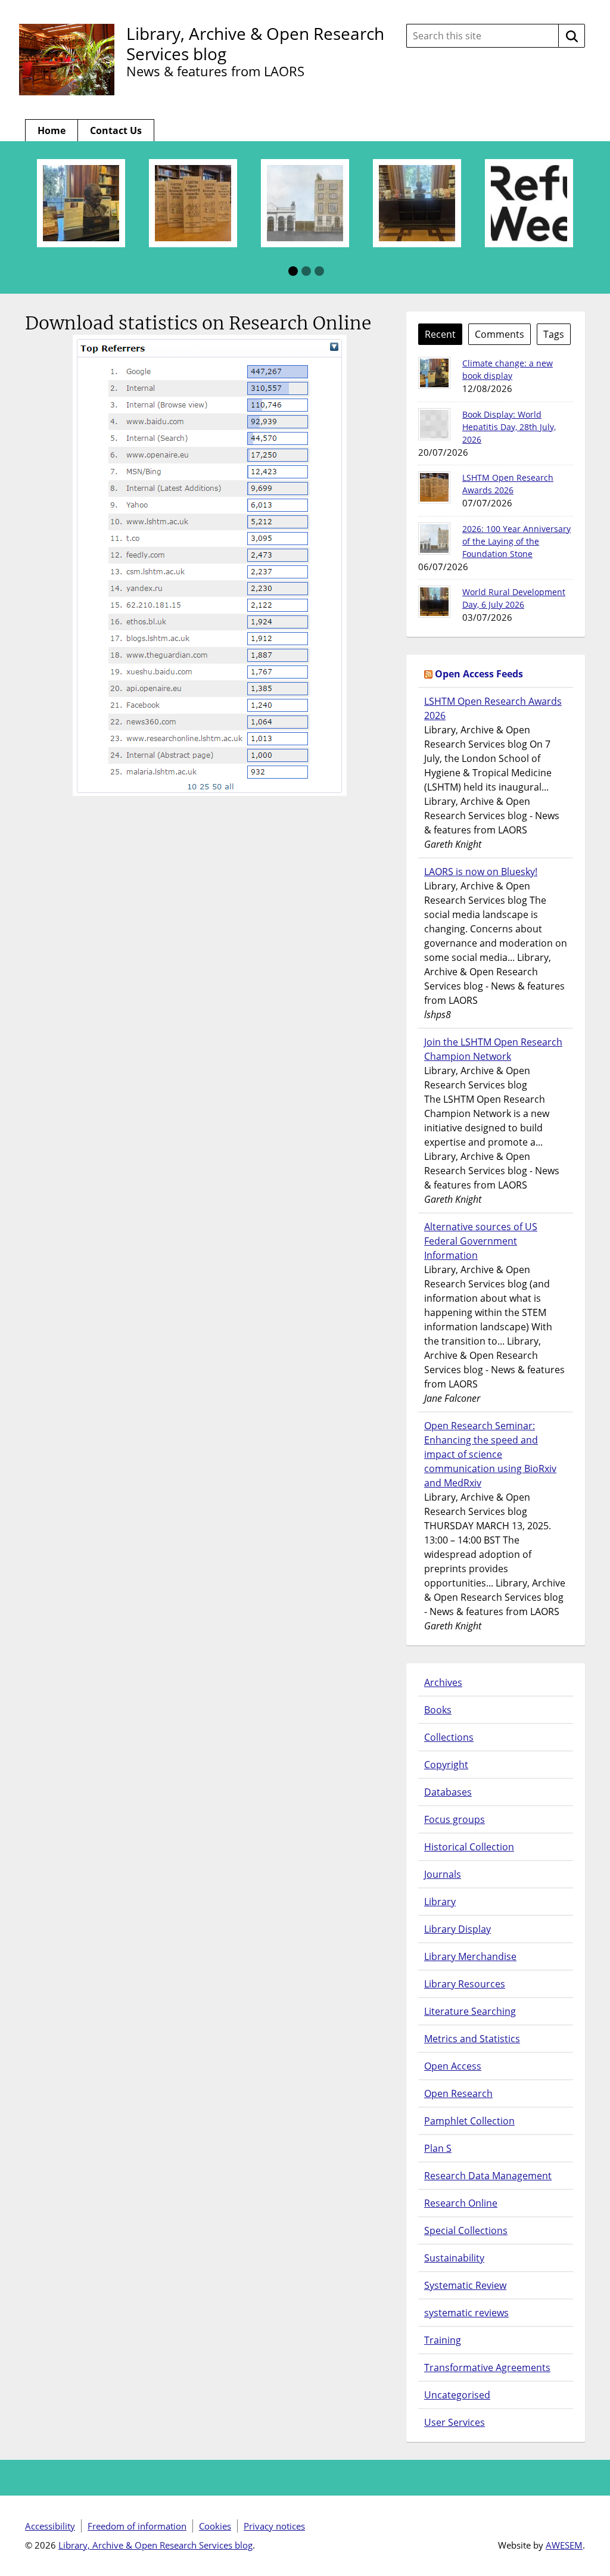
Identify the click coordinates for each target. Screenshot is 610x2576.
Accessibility (50, 2526)
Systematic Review (465, 2285)
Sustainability (454, 2258)
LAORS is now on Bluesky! (481, 872)
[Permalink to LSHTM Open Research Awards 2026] (434, 487)
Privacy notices (274, 2526)
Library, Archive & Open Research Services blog (255, 43)
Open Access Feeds (479, 674)
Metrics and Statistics (472, 2039)
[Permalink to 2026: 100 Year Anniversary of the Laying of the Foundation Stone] (434, 539)
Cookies (215, 2526)
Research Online (461, 2203)
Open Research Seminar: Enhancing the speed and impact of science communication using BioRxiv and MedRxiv (490, 1454)
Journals (443, 1874)
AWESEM (564, 2545)
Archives (443, 1682)
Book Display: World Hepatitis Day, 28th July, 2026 (509, 427)
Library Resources (465, 1984)
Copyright (446, 1765)
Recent (440, 334)
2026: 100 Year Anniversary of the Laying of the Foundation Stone (516, 541)
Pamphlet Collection (469, 2121)
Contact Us (116, 130)
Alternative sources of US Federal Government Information (481, 1241)
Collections (449, 1737)
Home (52, 130)
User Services (455, 2422)
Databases (448, 1792)
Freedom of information (137, 2526)
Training (443, 2340)
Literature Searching (470, 2011)
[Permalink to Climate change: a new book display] (434, 373)
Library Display (457, 1929)
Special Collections (466, 2230)
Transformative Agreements (487, 2367)
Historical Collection (469, 1847)
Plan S (438, 2148)
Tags (554, 334)
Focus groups (455, 1819)
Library (440, 1902)
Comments (499, 334)
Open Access (453, 2066)
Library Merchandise (470, 1956)
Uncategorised (457, 2395)
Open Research (458, 2093)
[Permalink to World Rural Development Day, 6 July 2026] (434, 602)
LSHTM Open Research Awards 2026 (493, 708)
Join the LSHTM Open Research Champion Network (493, 1049)
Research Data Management (488, 2176)
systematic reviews (466, 2313)
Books (438, 1710)
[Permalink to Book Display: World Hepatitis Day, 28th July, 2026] (434, 424)
